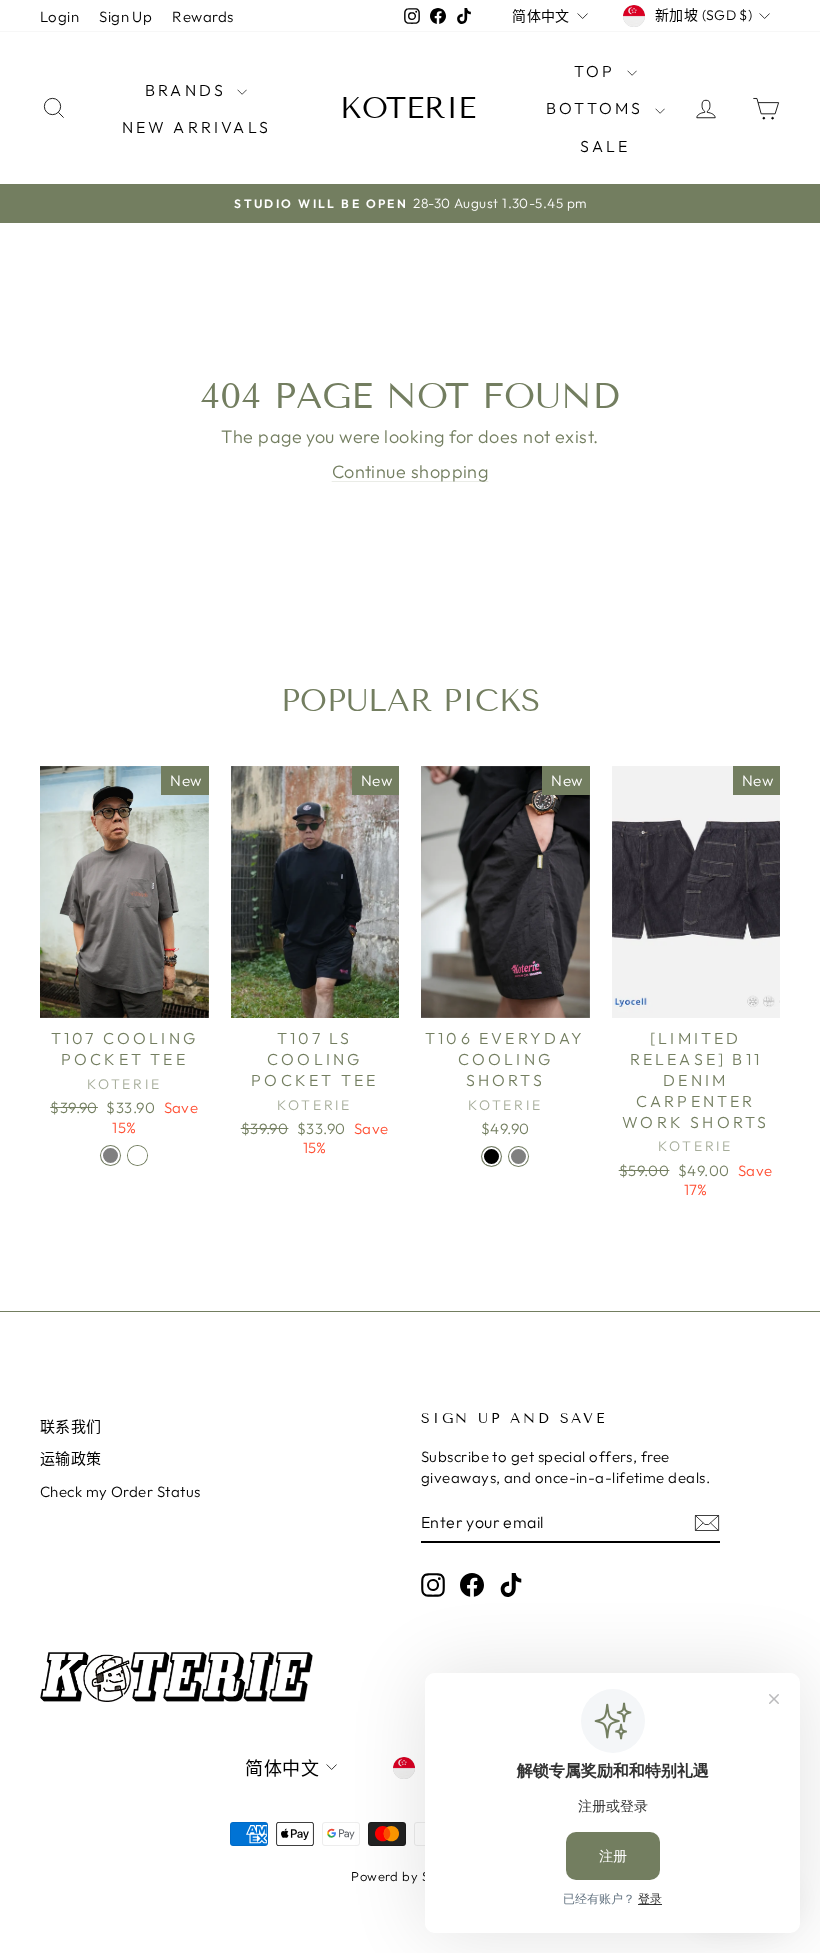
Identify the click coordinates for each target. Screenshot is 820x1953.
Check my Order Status (120, 1491)
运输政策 (71, 1458)
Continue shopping (410, 471)
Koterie (408, 108)
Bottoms (598, 108)
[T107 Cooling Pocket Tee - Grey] (110, 1155)
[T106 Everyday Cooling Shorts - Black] (491, 1156)
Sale (605, 146)
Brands (188, 90)
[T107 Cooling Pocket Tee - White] (137, 1155)
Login (59, 16)
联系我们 (71, 1426)
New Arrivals (196, 127)
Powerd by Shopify (410, 1876)
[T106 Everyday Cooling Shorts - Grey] (518, 1156)
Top (598, 71)
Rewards (202, 16)
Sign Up (125, 16)
